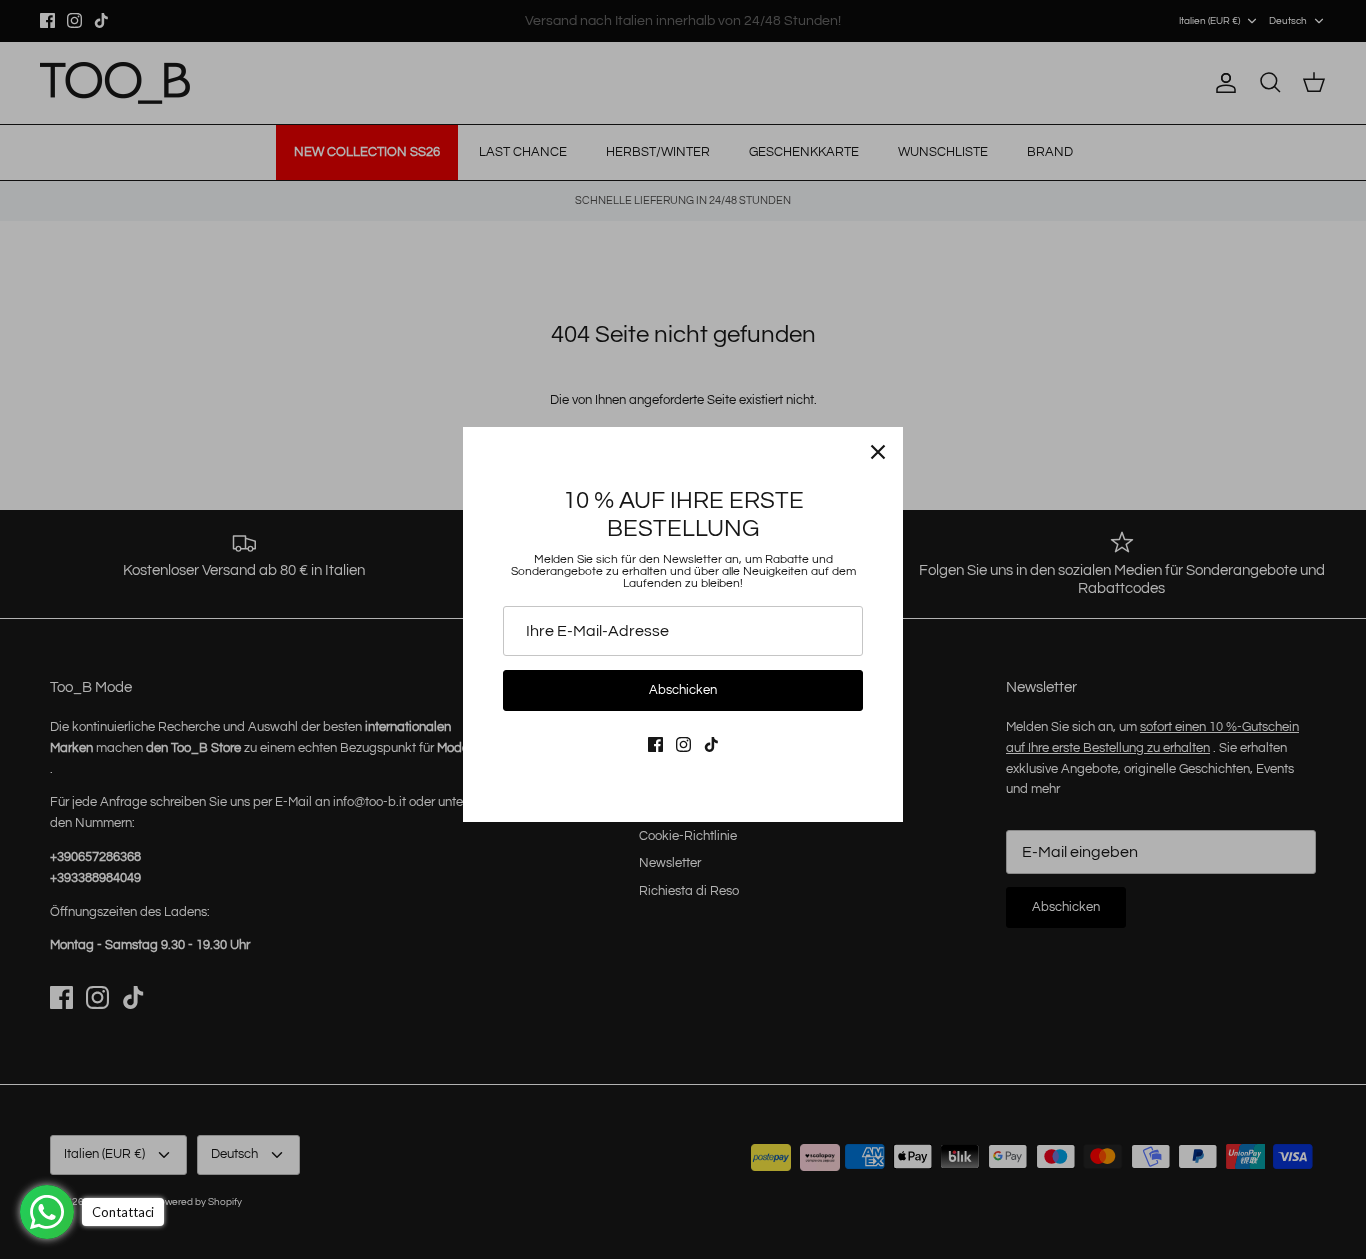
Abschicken (683, 690)
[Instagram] (683, 744)
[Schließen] (878, 452)
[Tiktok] (711, 744)
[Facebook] (655, 744)
